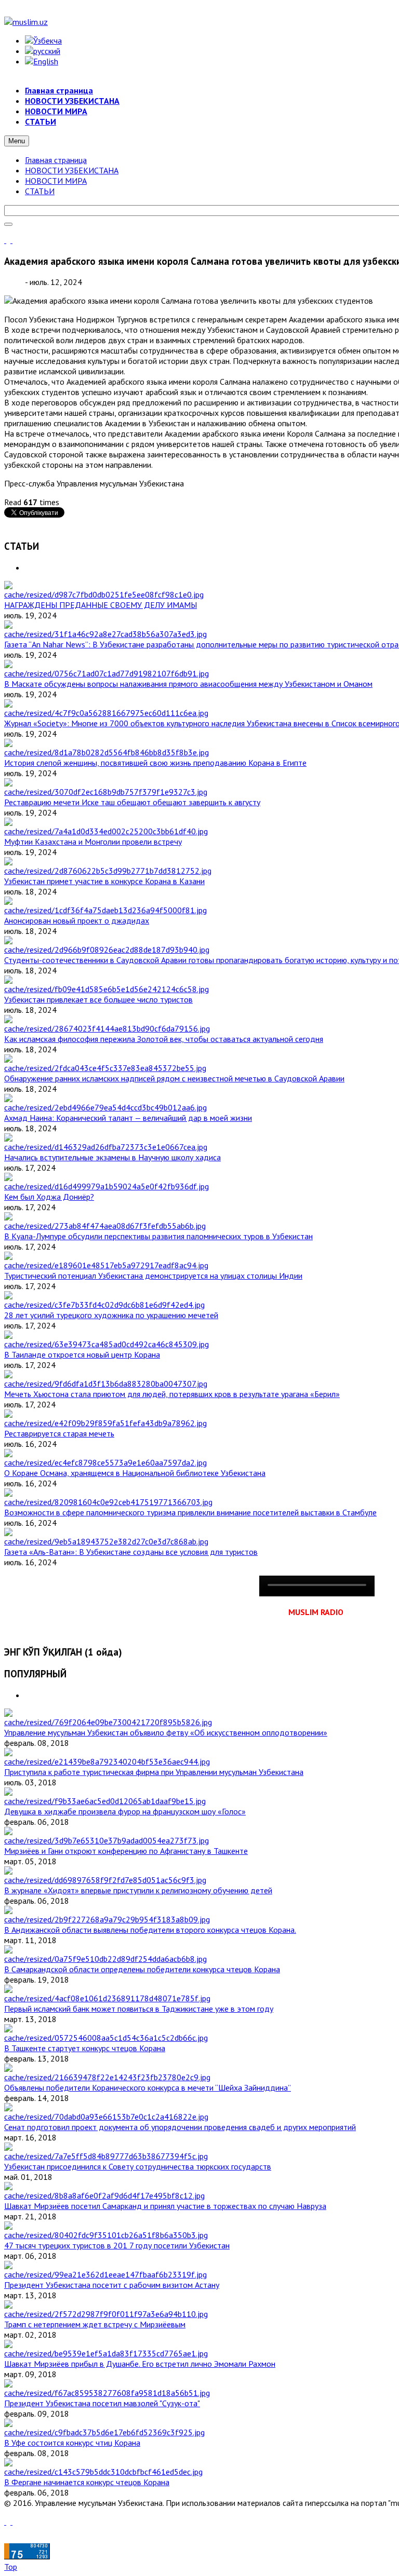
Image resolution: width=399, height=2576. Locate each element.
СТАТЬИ (40, 191)
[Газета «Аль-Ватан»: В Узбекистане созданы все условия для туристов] (106, 1541)
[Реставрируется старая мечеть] (105, 1423)
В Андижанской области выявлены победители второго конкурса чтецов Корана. (150, 1930)
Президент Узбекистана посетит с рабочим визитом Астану (112, 2285)
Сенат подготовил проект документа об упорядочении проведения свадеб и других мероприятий (180, 2127)
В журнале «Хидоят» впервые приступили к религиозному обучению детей (138, 1890)
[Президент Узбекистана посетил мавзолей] (107, 2393)
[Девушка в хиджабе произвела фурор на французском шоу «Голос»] (105, 1801)
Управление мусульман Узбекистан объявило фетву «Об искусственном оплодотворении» (166, 1732)
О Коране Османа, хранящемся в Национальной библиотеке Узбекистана (135, 1473)
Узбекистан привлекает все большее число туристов (98, 999)
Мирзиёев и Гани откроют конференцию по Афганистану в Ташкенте (126, 1851)
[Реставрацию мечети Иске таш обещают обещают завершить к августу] (106, 792)
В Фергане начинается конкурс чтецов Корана (87, 2482)
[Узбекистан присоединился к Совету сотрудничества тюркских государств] (106, 2156)
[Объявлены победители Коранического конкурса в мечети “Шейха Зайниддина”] (107, 2077)
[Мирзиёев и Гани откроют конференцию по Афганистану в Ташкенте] (107, 1840)
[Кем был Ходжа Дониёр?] (107, 1186)
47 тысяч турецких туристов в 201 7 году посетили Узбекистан (117, 2245)
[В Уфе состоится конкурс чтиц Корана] (104, 2432)
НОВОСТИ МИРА (56, 181)
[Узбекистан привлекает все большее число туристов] (107, 989)
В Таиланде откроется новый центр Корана (82, 1354)
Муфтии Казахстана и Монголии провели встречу (93, 842)
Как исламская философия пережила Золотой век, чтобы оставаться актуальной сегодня (164, 1039)
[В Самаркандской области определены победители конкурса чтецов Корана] (105, 1959)
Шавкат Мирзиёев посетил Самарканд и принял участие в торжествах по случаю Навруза (165, 2206)
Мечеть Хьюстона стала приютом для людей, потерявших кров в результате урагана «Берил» (172, 1394)
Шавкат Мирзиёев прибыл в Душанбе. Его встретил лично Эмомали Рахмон (140, 2364)
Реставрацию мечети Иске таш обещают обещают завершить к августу (132, 802)
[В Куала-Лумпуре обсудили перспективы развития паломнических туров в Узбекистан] (105, 1226)
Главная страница (56, 160)
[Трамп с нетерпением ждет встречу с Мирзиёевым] (106, 2314)
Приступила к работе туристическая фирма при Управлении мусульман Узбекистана (154, 1772)
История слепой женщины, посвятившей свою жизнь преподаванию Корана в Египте (155, 763)
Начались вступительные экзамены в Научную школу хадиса (112, 1157)
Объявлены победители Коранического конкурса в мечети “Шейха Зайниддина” (148, 2087)
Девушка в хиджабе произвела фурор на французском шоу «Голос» (125, 1811)
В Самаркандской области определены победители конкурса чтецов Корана (142, 1969)
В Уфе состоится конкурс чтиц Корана (72, 2443)
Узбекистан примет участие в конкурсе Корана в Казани (104, 881)
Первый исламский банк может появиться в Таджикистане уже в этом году (139, 2009)
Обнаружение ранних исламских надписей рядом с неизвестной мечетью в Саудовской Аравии (174, 1078)
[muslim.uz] (26, 22)
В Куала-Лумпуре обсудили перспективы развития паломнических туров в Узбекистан (158, 1236)
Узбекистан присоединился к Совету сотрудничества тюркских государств (138, 2166)
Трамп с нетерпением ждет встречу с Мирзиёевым (95, 2324)
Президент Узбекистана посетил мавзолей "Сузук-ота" (102, 2403)
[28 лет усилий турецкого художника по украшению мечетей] (104, 1305)
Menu (17, 141)
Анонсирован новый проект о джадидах (77, 920)
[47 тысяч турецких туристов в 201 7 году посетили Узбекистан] (106, 2235)
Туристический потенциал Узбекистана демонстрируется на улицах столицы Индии (153, 1276)
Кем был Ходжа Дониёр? (49, 1197)
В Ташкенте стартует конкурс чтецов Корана (85, 2048)
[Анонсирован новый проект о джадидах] (105, 910)
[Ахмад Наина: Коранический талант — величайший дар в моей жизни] (105, 1107)
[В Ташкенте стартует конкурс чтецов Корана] (106, 2038)
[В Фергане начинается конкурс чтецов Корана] (103, 2472)
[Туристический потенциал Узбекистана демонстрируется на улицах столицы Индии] (106, 1265)
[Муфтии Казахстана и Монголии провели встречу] (106, 831)
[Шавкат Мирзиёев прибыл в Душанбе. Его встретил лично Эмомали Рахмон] (106, 2353)
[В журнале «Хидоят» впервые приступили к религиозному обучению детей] (105, 1880)
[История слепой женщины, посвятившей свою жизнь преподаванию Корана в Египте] (107, 752)
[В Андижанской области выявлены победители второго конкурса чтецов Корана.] (107, 1919)
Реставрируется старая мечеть (59, 1433)
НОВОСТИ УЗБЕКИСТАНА (72, 170)
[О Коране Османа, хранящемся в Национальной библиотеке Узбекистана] (105, 1462)
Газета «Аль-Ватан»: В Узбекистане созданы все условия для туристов (131, 1552)
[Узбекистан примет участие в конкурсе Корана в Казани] (108, 871)
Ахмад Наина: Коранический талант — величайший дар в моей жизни (128, 1118)
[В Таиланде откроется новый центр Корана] (107, 1344)
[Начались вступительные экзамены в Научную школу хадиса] (106, 1147)
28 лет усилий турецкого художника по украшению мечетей (111, 1315)
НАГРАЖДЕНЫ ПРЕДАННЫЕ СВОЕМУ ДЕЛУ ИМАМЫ (101, 605)
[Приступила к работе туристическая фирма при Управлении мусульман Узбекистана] (107, 1761)
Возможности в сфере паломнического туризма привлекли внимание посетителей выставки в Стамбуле (190, 1512)
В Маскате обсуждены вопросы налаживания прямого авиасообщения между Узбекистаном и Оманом (188, 684)
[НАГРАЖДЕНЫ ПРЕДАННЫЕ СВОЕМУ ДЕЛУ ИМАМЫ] (104, 594)
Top (11, 2567)
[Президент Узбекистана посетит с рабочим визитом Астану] (105, 2274)
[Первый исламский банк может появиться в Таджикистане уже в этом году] (107, 1998)
